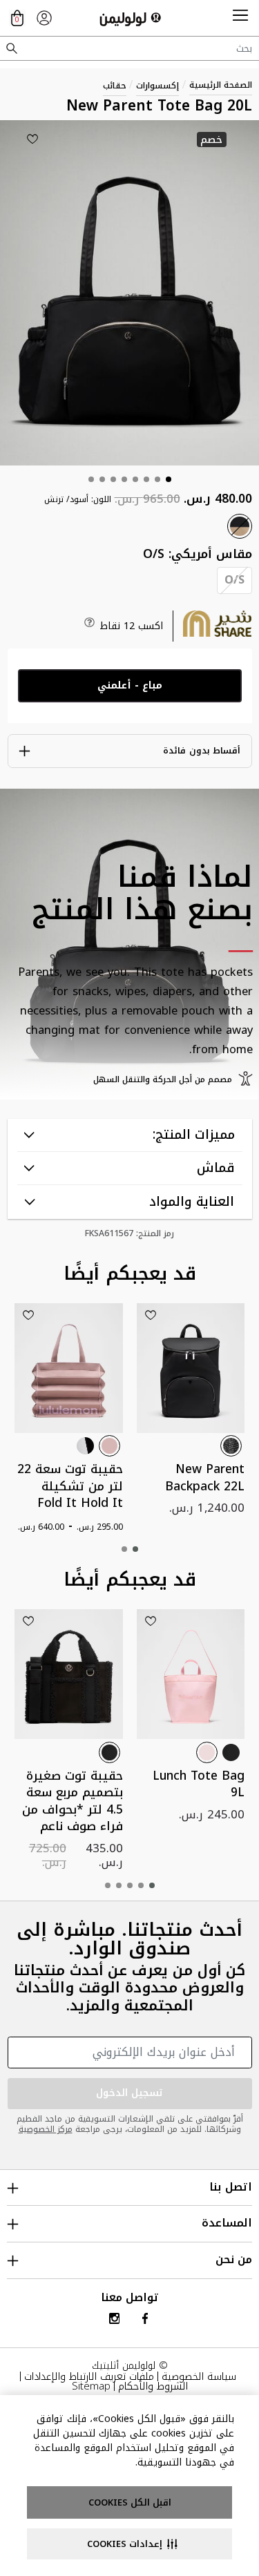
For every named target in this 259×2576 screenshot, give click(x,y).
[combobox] (129, 48)
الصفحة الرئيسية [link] (221, 85)
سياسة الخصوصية (199, 2376)
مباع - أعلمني (130, 685)
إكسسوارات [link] (157, 86)
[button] (240, 18)
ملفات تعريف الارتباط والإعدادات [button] (89, 2376)
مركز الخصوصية (46, 2129)
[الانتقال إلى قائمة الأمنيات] (32, 139)
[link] (44, 18)
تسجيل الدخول (130, 2093)
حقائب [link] (115, 86)
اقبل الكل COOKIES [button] (130, 2502)
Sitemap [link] (91, 2386)
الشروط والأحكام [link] (153, 2386)
